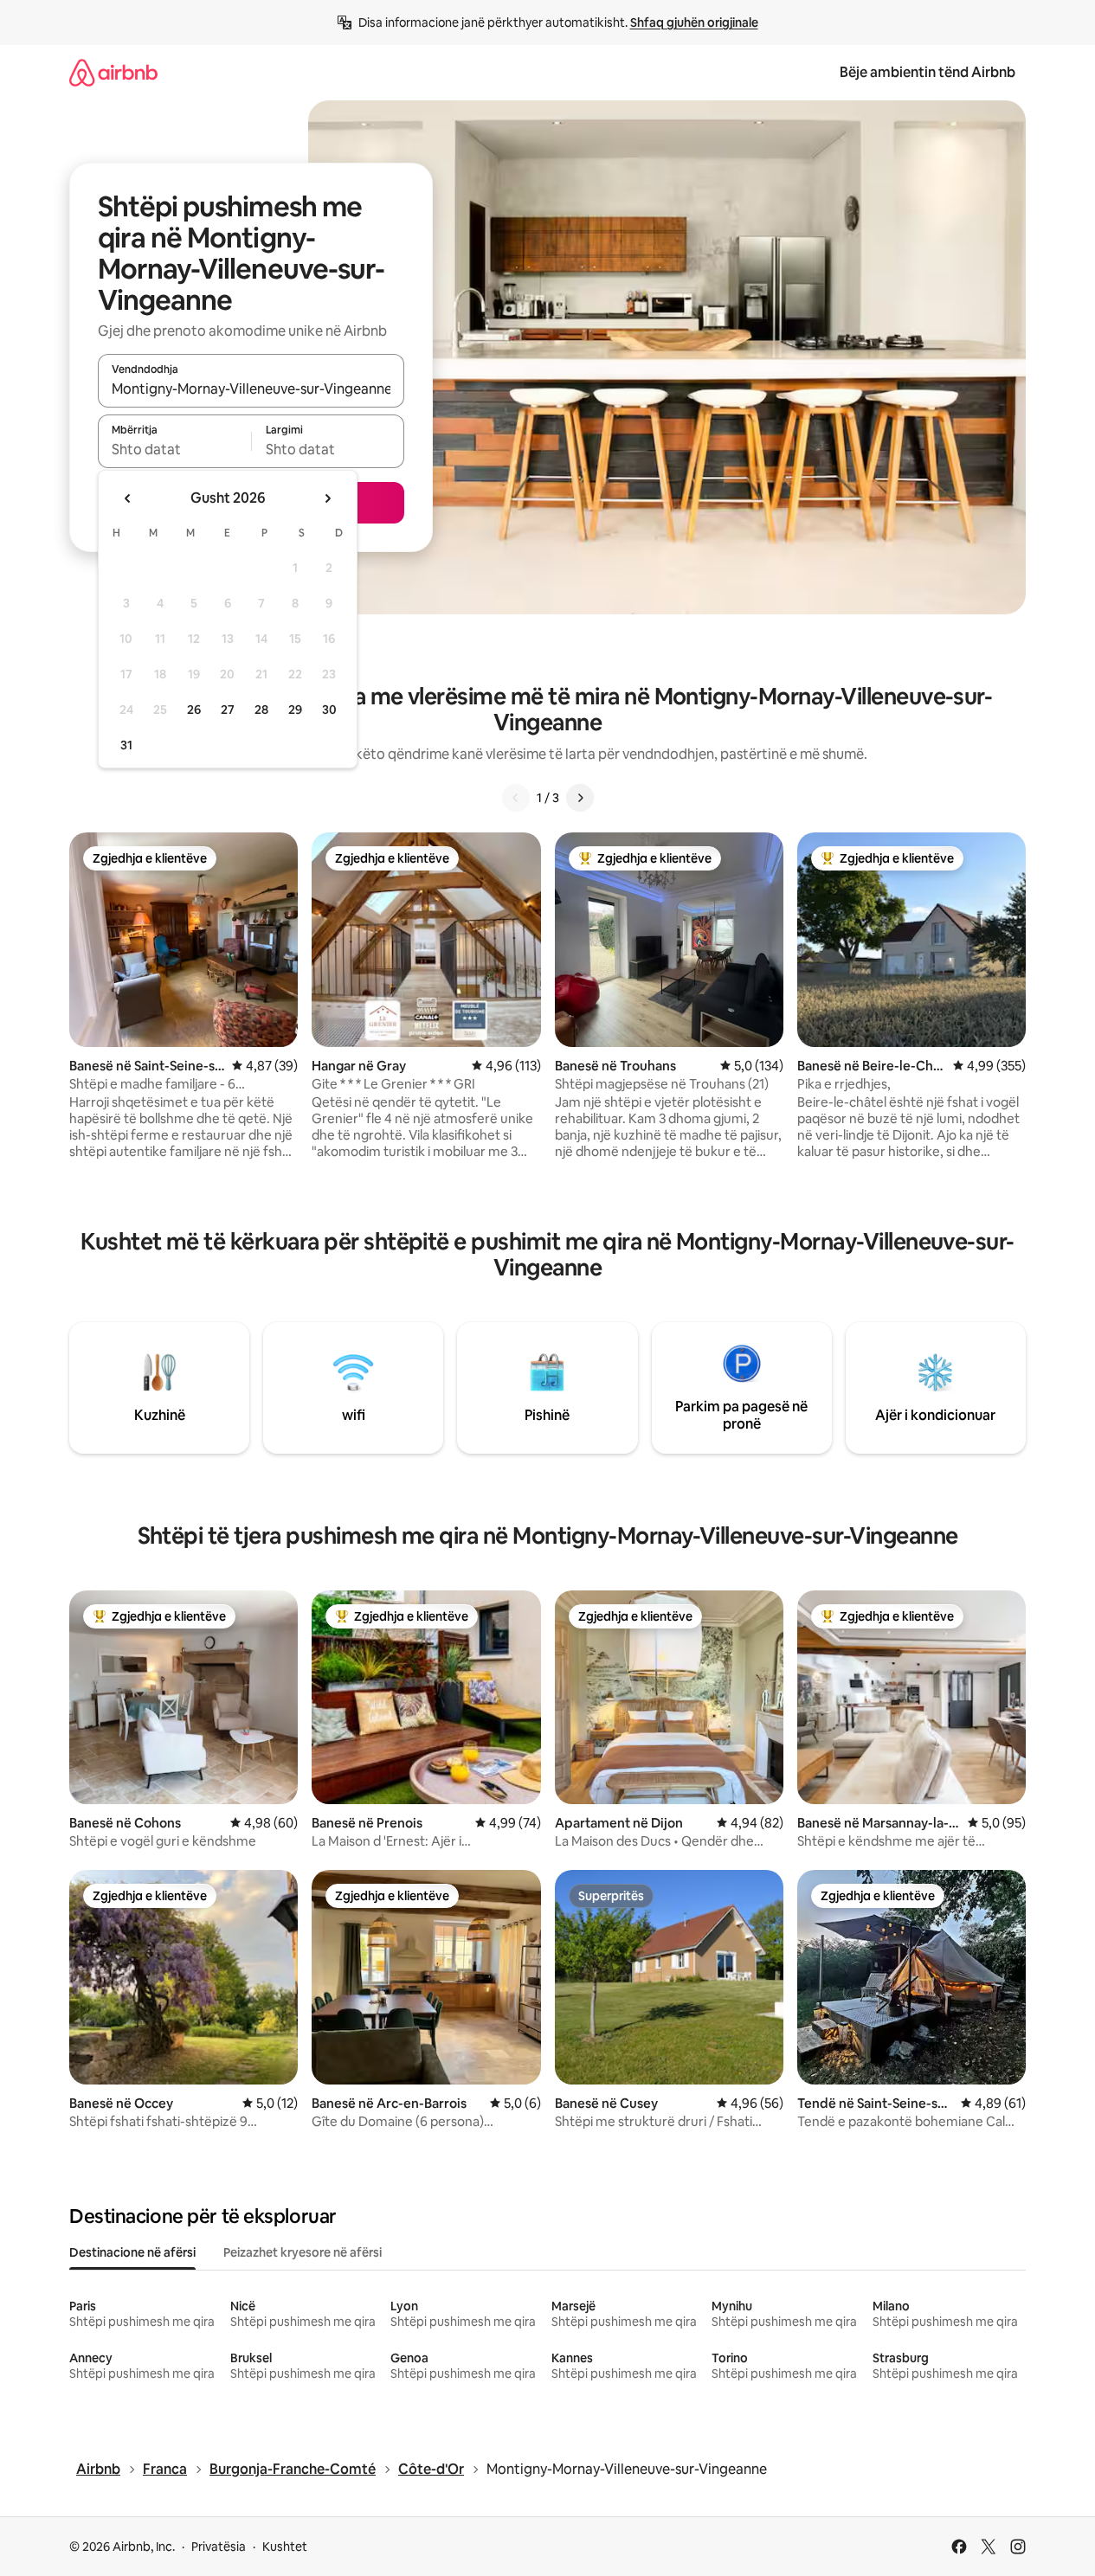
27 (228, 710)
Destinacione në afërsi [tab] (132, 2252)
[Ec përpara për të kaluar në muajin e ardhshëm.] (327, 498)
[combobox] (251, 389)
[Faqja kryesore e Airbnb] (113, 72)
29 (295, 710)
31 (126, 745)
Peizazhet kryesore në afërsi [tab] (303, 2252)
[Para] (580, 798)
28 (261, 710)
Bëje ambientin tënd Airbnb (928, 72)
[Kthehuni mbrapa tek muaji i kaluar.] (128, 498)
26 (194, 710)
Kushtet (285, 2547)
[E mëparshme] (516, 798)
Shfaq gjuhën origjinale (694, 22)
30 (329, 710)
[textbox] (174, 449)
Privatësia (219, 2547)
